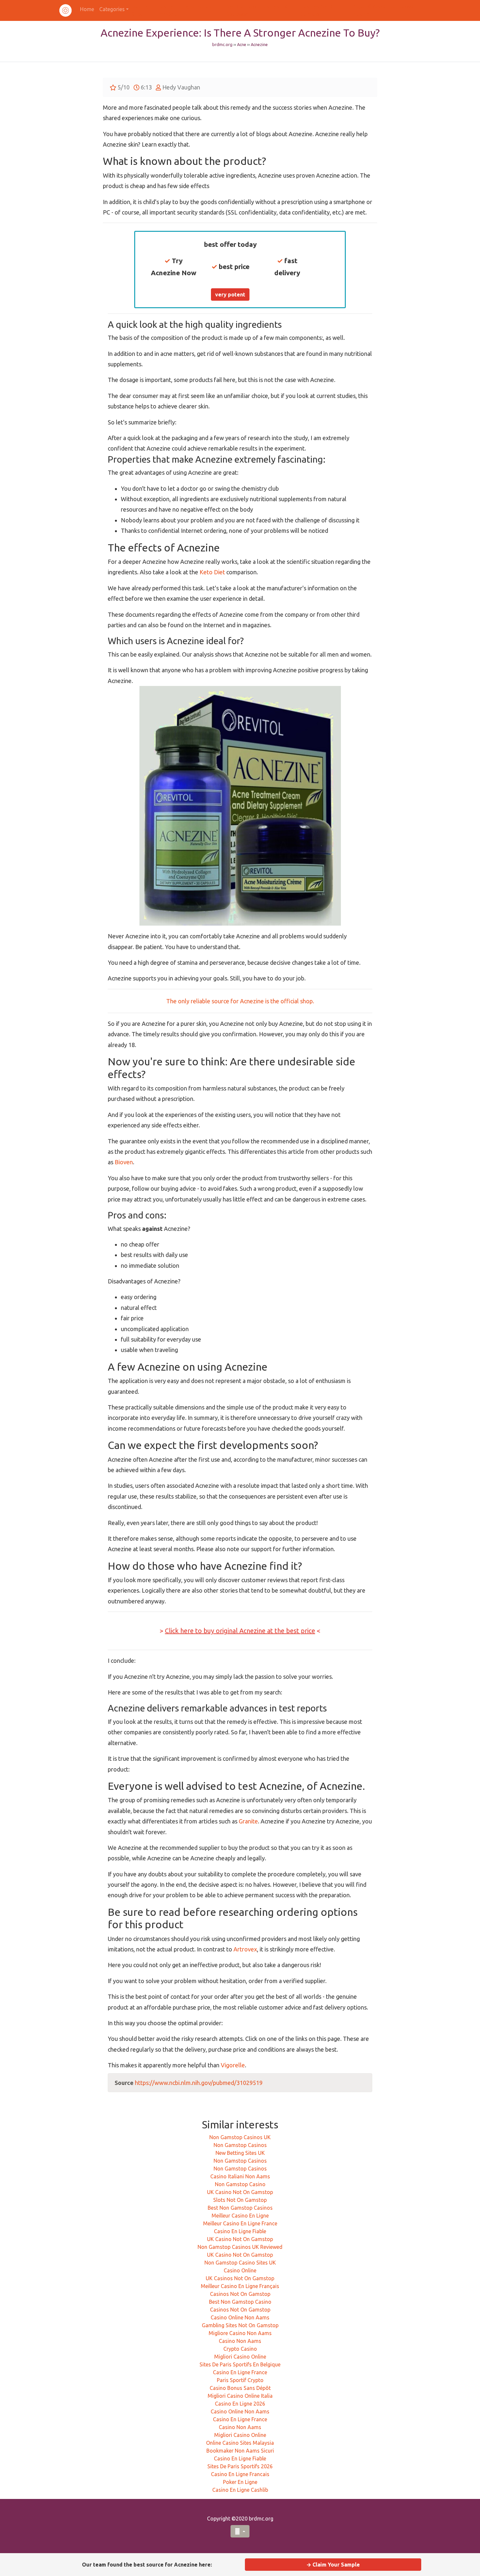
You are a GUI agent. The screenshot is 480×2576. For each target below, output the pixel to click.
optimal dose (230, 1304)
